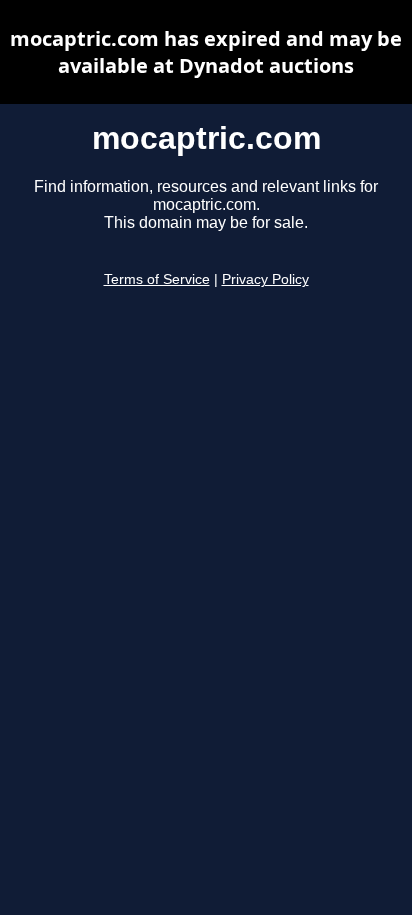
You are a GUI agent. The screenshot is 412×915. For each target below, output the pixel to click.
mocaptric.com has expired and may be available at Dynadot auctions (206, 52)
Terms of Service (157, 279)
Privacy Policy (265, 279)
